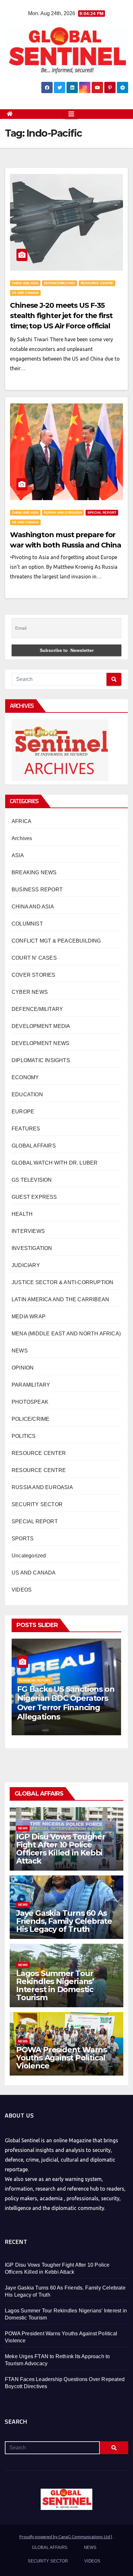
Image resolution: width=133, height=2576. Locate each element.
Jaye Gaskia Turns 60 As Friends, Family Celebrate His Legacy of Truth (64, 1921)
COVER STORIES (34, 975)
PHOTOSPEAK (30, 1402)
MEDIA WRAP (29, 1317)
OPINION (23, 1368)
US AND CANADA (25, 293)
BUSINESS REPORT (37, 890)
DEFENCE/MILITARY (60, 283)
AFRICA (21, 821)
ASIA (18, 855)
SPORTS (23, 1539)
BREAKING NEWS (34, 872)
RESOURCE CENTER (39, 1453)
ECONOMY (25, 1077)
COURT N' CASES (34, 958)
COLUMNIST (27, 924)
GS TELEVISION (32, 1180)
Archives (22, 838)
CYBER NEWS (30, 992)
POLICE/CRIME (31, 1419)
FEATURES (26, 1129)
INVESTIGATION (32, 1248)
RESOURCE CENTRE (97, 283)
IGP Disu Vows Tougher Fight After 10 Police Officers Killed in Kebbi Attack (61, 1849)
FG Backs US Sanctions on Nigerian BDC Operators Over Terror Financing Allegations (66, 1703)
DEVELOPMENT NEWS (41, 1043)
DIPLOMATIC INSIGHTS (41, 1060)
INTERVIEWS (28, 1231)
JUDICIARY (26, 1265)
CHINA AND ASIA (25, 283)
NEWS (20, 1351)
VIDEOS (22, 1590)
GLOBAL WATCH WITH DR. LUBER (55, 1163)
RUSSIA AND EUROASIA (63, 513)
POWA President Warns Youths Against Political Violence (61, 2058)
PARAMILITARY (31, 1385)
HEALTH (22, 1214)
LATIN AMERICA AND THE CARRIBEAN (60, 1299)
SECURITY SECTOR (37, 1504)
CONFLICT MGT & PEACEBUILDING (56, 941)
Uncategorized (29, 1556)
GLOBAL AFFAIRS (34, 1146)
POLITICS (24, 1436)
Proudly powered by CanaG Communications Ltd (65, 2537)
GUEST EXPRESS (34, 1197)
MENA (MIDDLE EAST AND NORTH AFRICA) (66, 1334)
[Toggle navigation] (71, 114)
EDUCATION (27, 1094)
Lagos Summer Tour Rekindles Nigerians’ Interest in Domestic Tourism (55, 1985)
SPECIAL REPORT (102, 513)
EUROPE (23, 1112)
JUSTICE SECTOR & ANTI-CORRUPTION (62, 1282)
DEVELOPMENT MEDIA (41, 1026)
